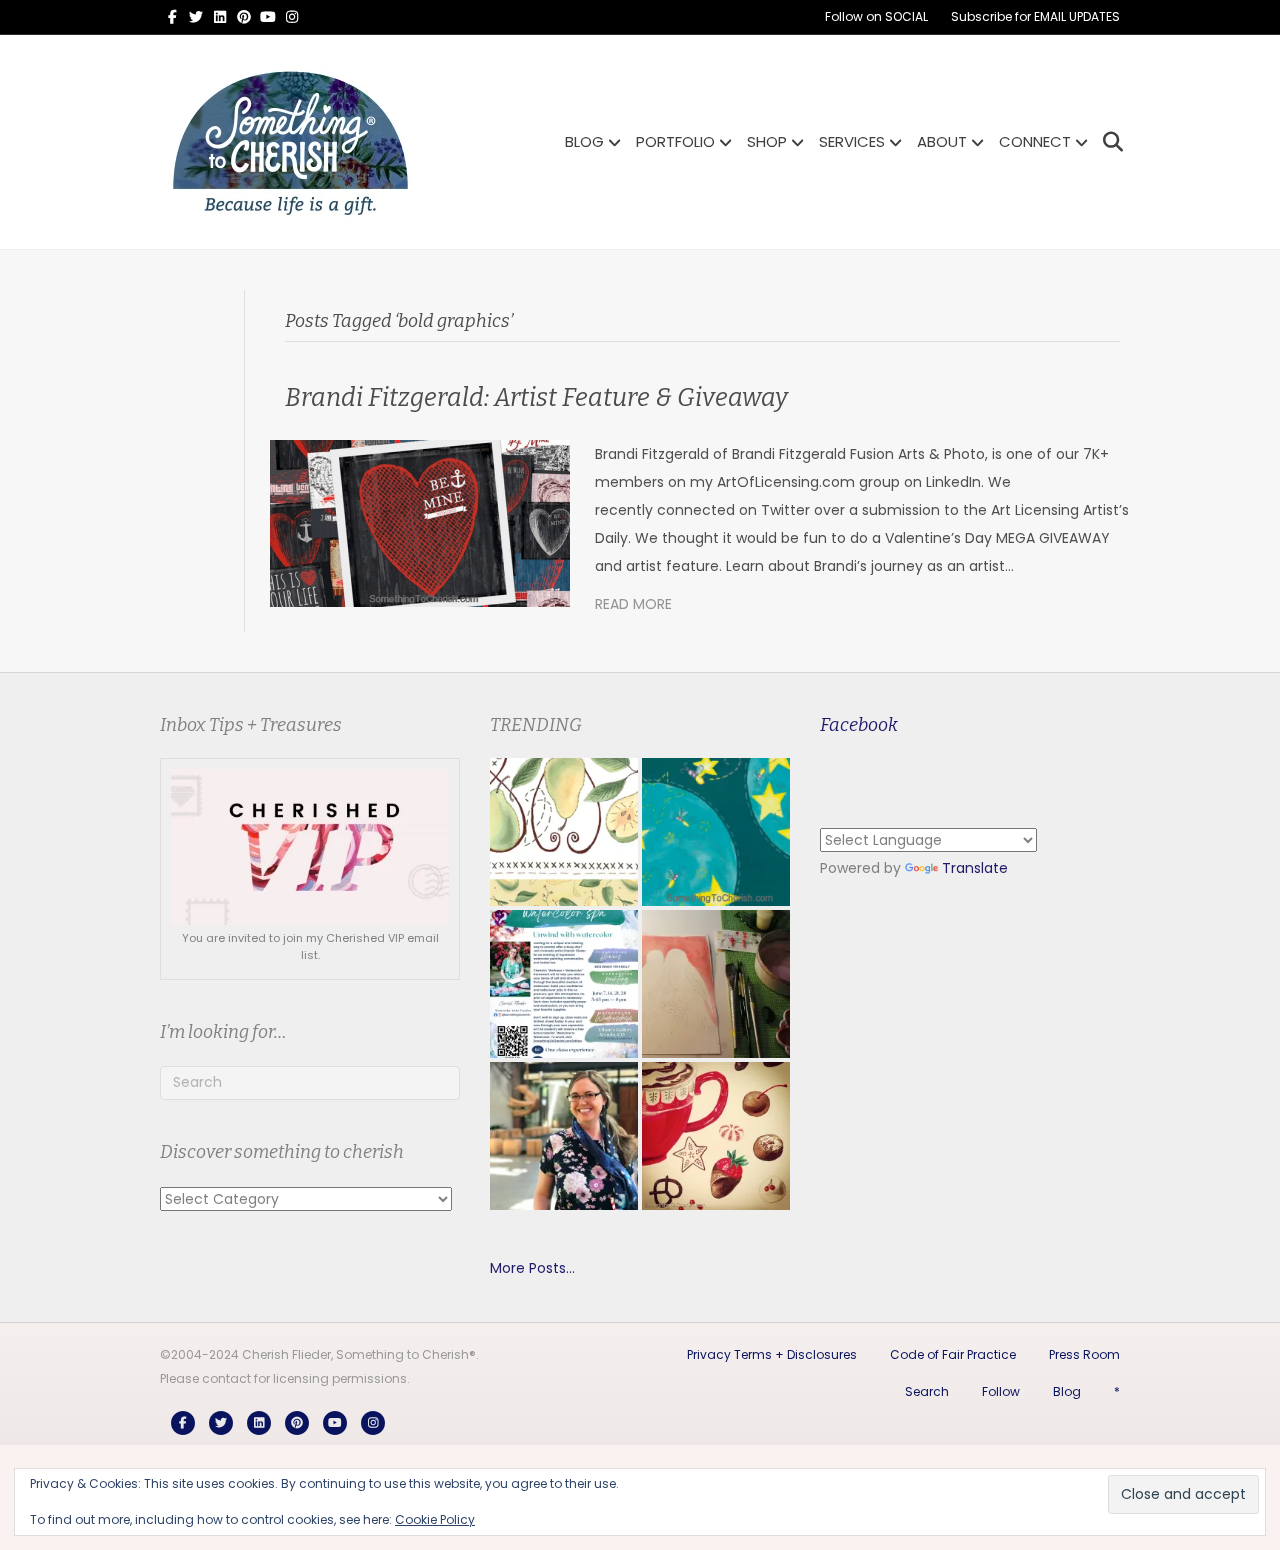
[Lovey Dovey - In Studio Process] (716, 984)
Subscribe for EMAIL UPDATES (1035, 16)
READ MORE (633, 604)
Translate (975, 868)
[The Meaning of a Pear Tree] (564, 832)
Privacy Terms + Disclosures (772, 1354)
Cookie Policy (435, 1519)
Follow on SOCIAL (876, 16)
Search (927, 1391)
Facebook (859, 725)
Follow (1001, 1391)
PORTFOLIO (675, 141)
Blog (1067, 1391)
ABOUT (942, 141)
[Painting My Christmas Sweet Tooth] (716, 1136)
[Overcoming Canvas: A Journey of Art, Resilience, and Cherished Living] (564, 1136)
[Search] (1107, 142)
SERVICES (852, 141)
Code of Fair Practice (953, 1354)
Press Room (1084, 1354)
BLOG (584, 141)
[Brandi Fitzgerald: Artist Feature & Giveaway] (420, 522)
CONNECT (1035, 141)
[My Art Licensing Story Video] (716, 832)
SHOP (767, 141)
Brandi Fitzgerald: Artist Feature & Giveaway (536, 398)
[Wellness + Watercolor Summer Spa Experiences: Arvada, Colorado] (564, 984)
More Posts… (532, 1268)
